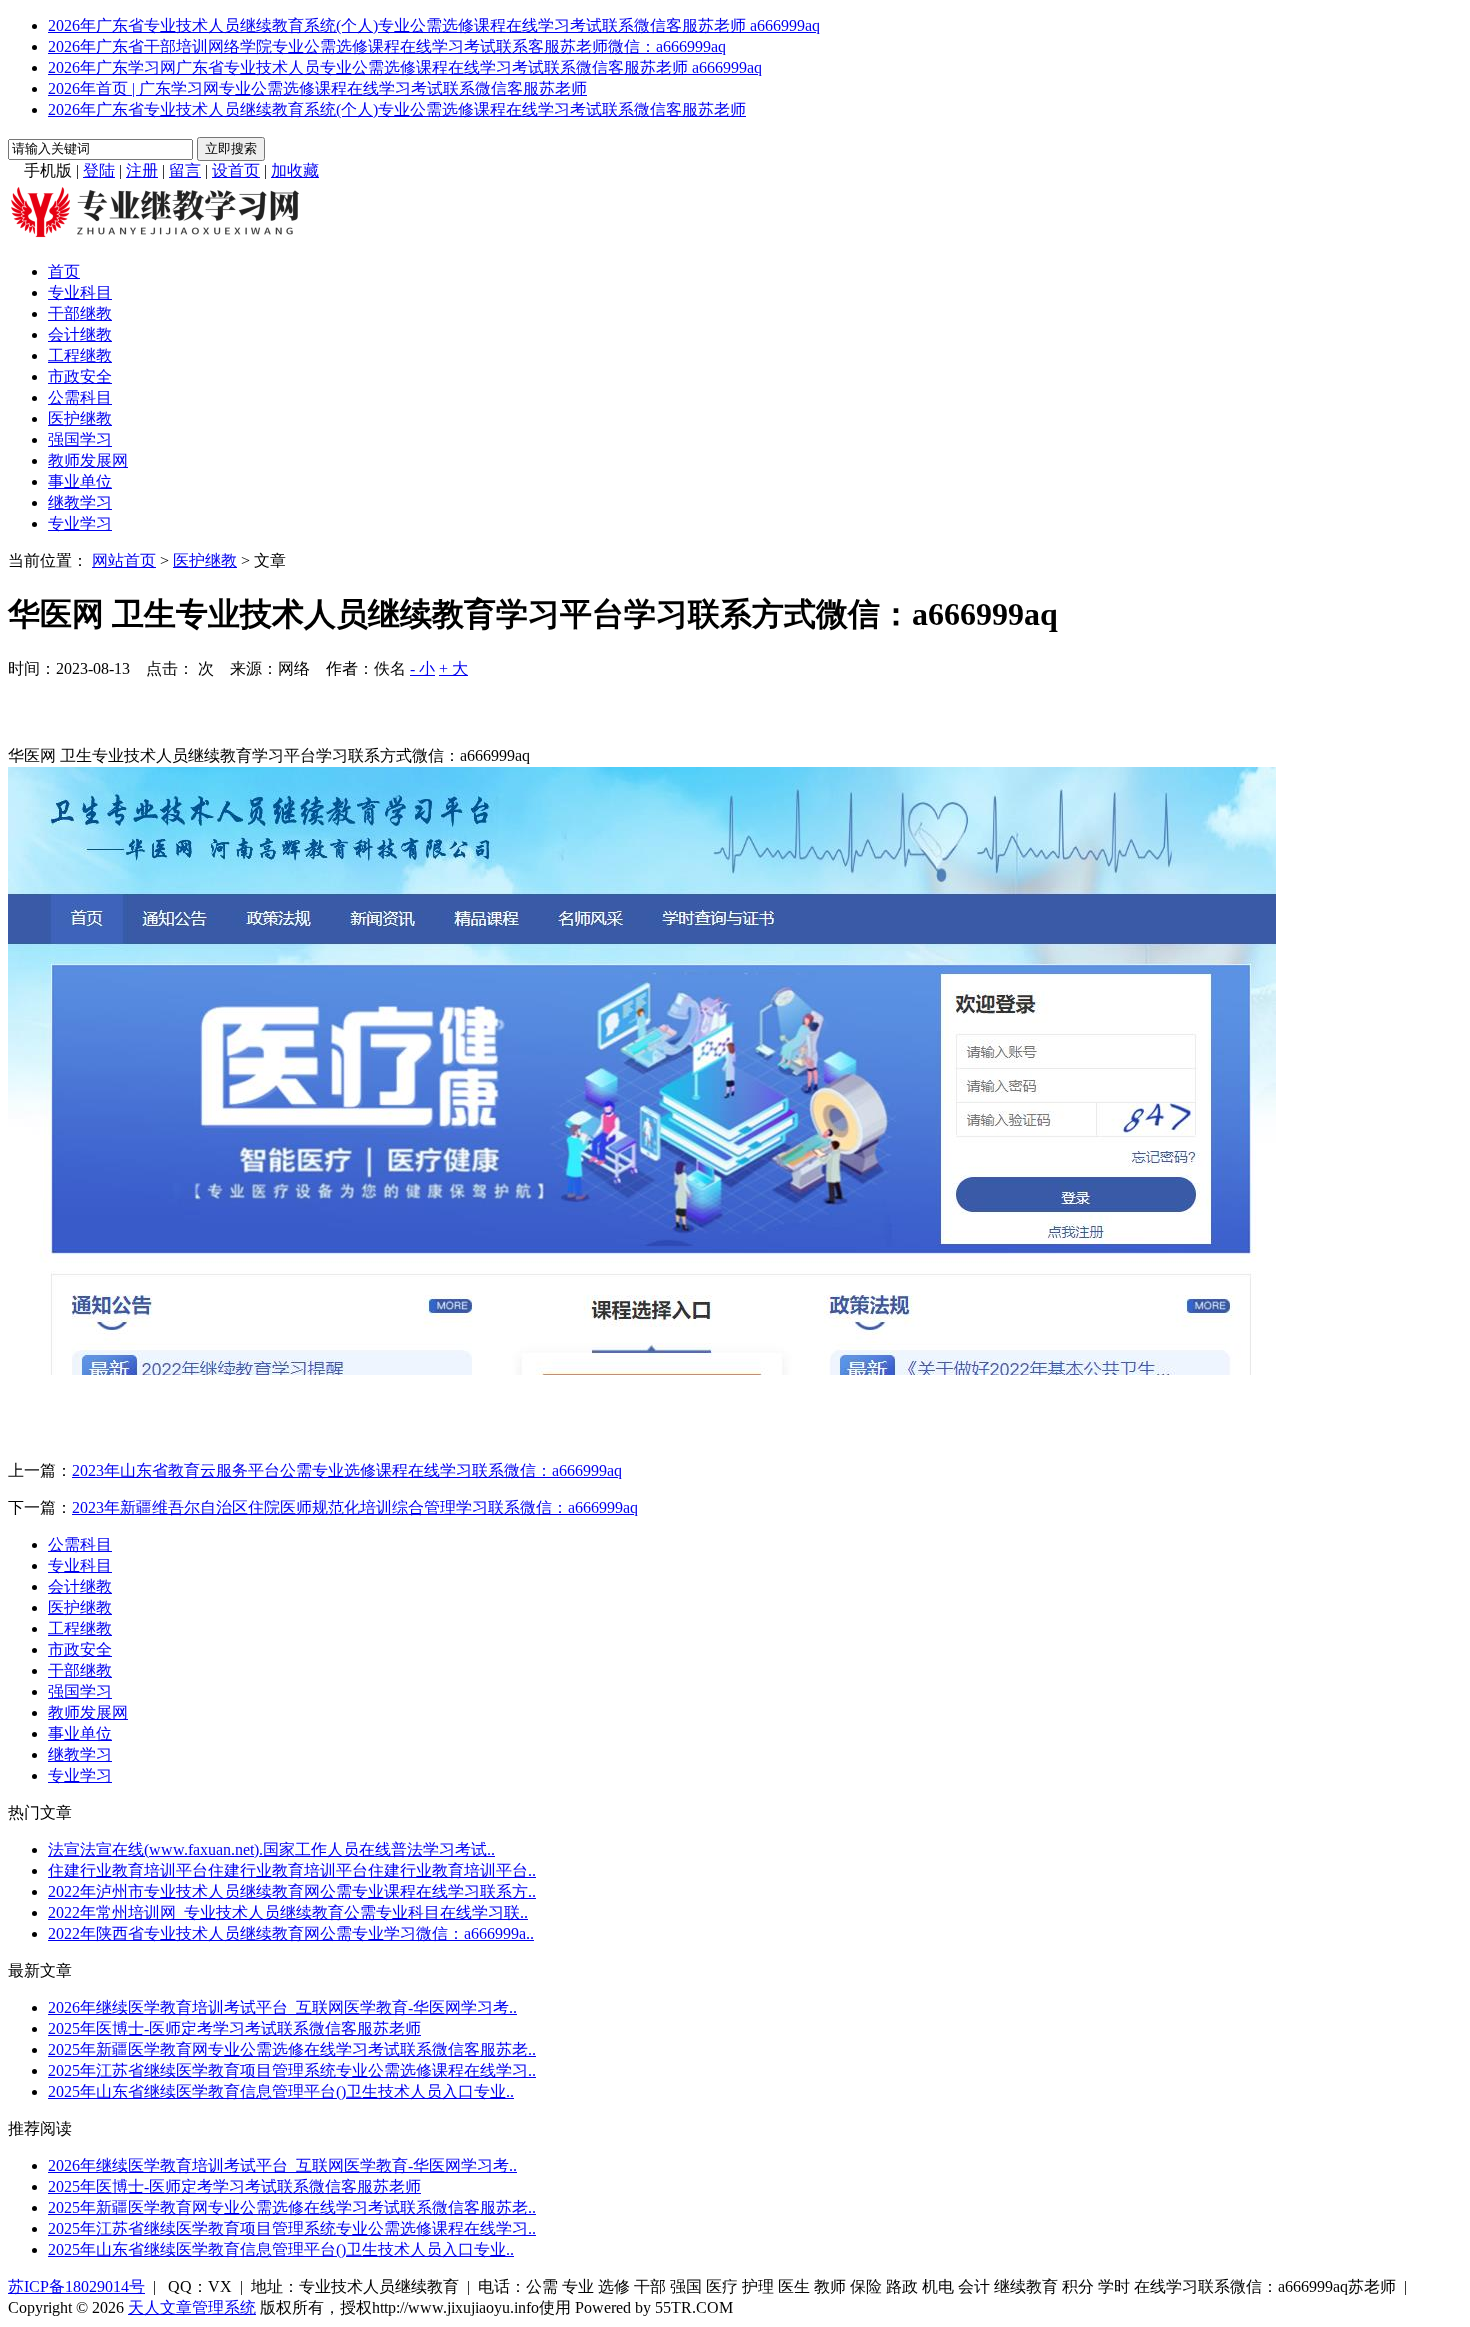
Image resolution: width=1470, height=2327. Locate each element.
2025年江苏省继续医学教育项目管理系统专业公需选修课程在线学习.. (292, 2070)
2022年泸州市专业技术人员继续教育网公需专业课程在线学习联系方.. (292, 1891)
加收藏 (295, 170)
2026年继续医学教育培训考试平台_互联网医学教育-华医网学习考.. (282, 2007)
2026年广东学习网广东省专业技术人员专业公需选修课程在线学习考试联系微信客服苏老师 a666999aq (405, 67)
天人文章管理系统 (192, 2307)
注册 (142, 170)
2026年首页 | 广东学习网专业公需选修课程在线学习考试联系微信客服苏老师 (317, 88)
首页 (64, 271)
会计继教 (80, 334)
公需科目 (80, 397)
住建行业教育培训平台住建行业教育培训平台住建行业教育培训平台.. (292, 1870)
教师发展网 (88, 460)
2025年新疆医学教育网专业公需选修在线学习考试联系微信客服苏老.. (292, 2049)
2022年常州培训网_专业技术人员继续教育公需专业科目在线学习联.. (288, 1912)
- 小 (422, 668)
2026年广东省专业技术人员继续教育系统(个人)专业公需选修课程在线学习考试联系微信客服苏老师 (397, 109)
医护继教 (80, 418)
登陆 (99, 170)
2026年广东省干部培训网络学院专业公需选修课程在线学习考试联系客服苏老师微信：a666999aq (387, 46)
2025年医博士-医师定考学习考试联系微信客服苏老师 (234, 2028)
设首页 (236, 170)
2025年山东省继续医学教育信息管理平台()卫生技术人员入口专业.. (281, 2091)
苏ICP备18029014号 (76, 2286)
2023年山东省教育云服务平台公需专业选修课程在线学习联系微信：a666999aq (347, 1470)
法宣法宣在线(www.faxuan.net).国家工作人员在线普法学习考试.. (271, 1849)
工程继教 (80, 355)
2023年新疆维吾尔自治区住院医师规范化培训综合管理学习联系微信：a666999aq (355, 1507)
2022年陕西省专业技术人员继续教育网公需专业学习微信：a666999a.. (291, 1933)
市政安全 (80, 376)
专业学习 (80, 523)
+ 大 (453, 668)
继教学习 (80, 502)
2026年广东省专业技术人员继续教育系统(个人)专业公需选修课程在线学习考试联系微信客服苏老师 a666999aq (434, 25)
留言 (185, 170)
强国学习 (80, 439)
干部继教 (80, 313)
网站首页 (124, 560)
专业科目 (80, 292)
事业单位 (80, 481)
